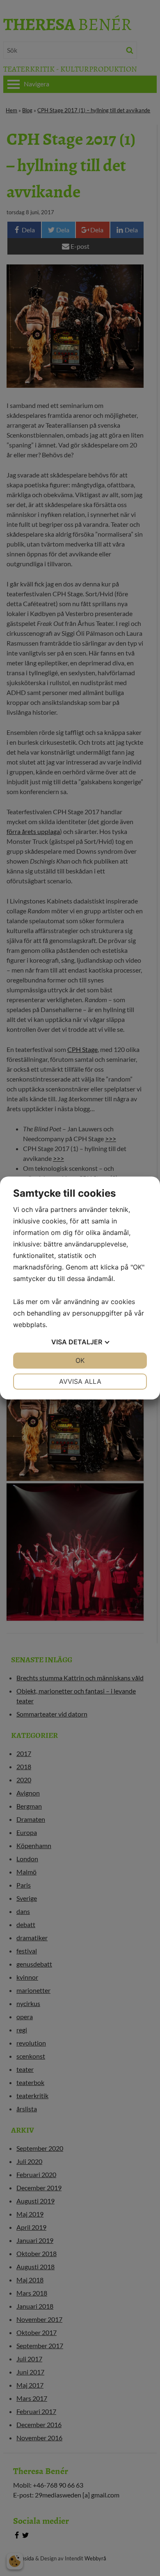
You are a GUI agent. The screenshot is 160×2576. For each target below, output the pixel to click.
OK (80, 1360)
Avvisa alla (80, 1381)
